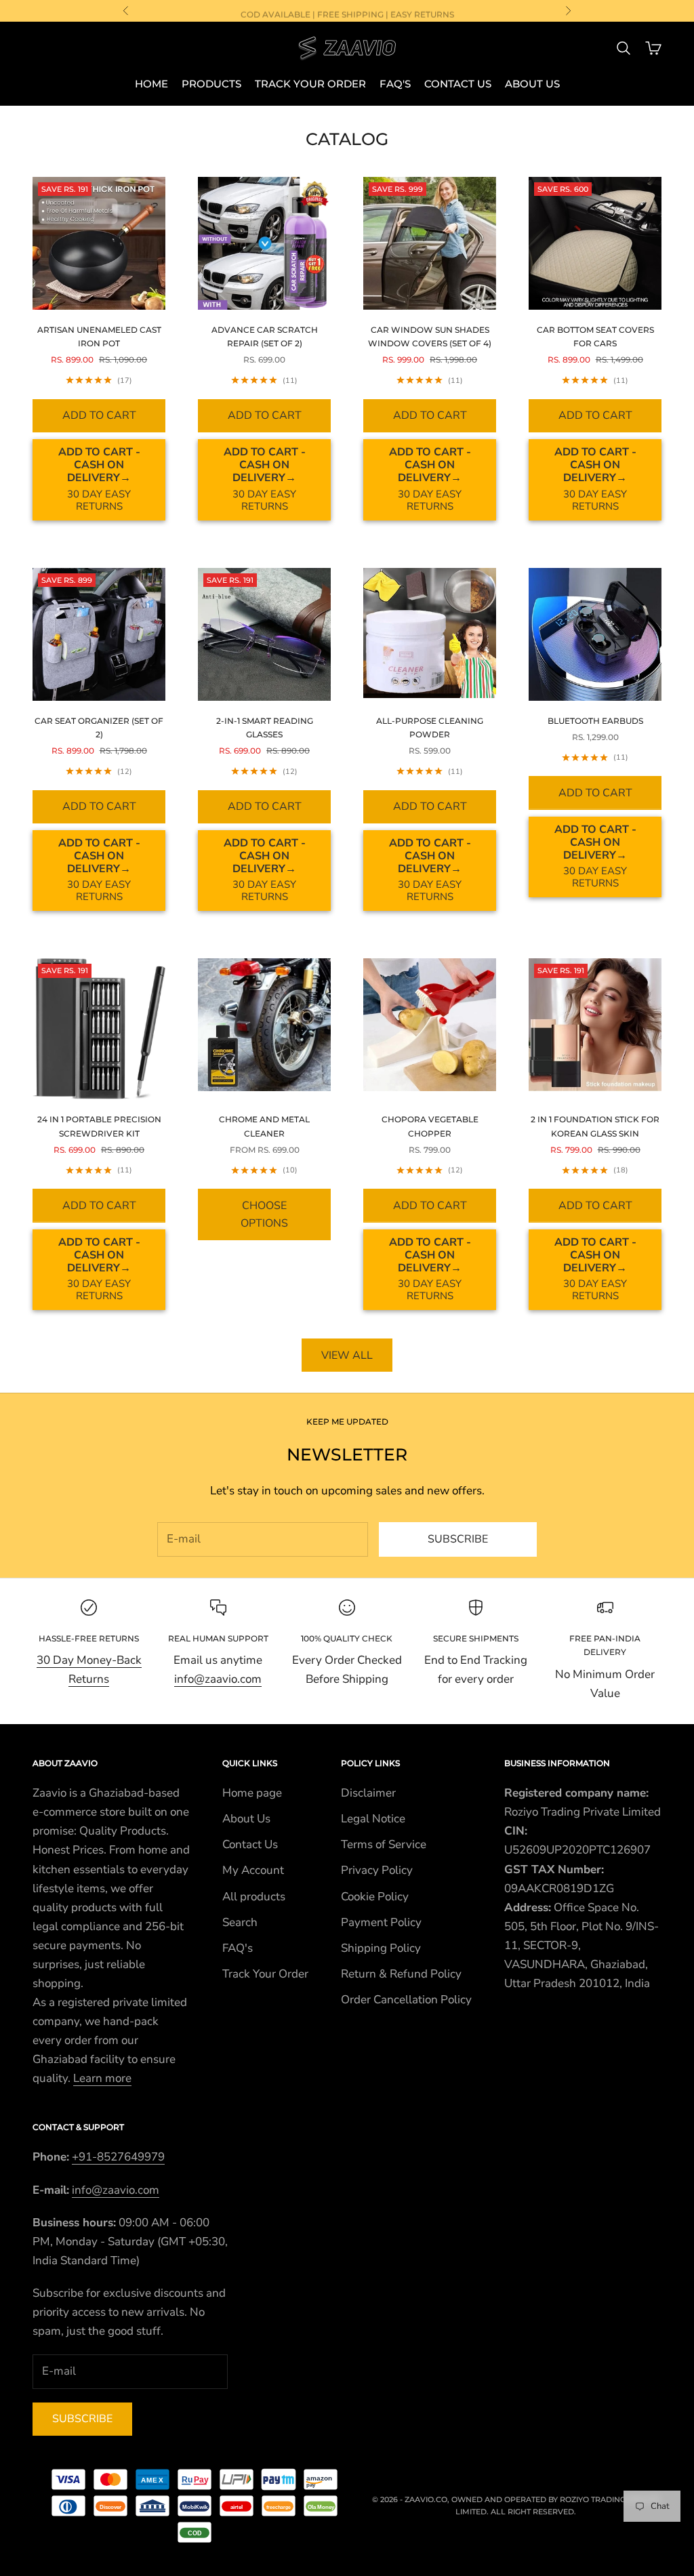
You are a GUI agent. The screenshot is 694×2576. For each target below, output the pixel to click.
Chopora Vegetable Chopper (430, 1126)
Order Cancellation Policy (406, 2000)
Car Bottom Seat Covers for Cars (595, 336)
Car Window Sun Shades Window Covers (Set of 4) (430, 336)
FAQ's (395, 84)
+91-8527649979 (118, 2157)
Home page (252, 1793)
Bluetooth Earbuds (595, 721)
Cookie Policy (375, 1897)
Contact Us (458, 84)
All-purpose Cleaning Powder (430, 728)
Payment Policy (381, 1922)
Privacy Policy (377, 1870)
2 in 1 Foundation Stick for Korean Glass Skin (595, 1126)
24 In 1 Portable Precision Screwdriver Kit (99, 1126)
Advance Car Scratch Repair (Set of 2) (265, 336)
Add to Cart (99, 415)
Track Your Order (310, 84)
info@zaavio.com (218, 1679)
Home (151, 84)
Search (240, 1922)
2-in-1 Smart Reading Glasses (265, 728)
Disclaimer (368, 1793)
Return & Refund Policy (401, 1974)
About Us (532, 84)
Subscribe (458, 1539)
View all (347, 1355)
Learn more (102, 2078)
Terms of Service (384, 1844)
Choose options (264, 1214)
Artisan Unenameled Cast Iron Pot (99, 336)
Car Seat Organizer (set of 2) (99, 728)
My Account (253, 1870)
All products (254, 1897)
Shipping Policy (381, 1948)
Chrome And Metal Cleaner (264, 1126)
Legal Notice (373, 1819)
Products (211, 84)
